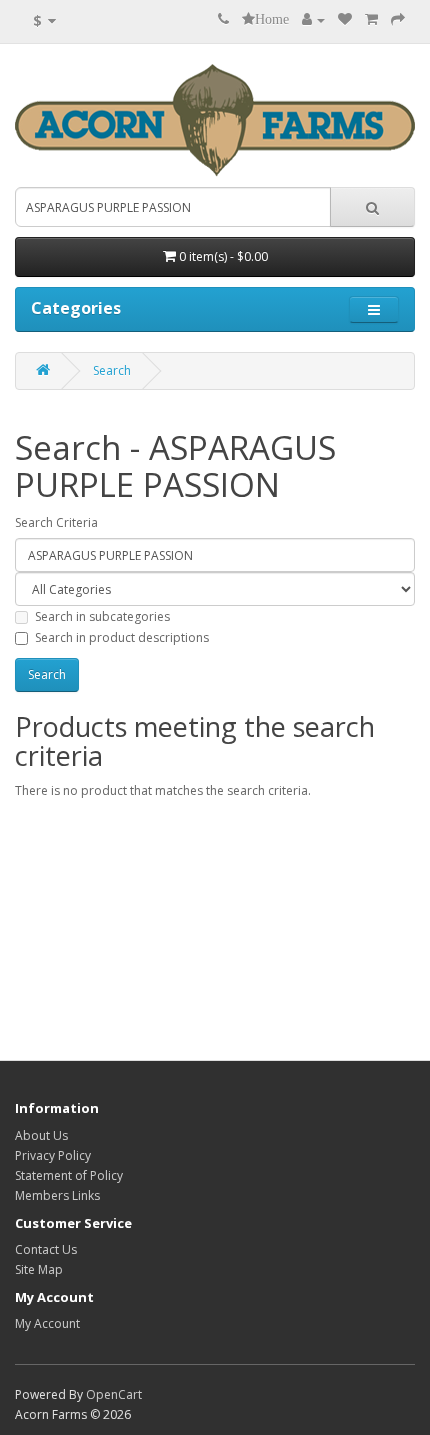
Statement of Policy (69, 1175)
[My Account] (313, 19)
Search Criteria (56, 522)
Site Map (39, 1269)
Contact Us (46, 1249)
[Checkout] (398, 19)
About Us (41, 1135)
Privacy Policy (53, 1155)
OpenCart (114, 1394)
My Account (47, 1323)
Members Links (57, 1195)
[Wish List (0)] (345, 19)
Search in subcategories (102, 616)
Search (112, 370)
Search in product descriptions (122, 637)
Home (272, 19)
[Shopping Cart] (371, 19)
